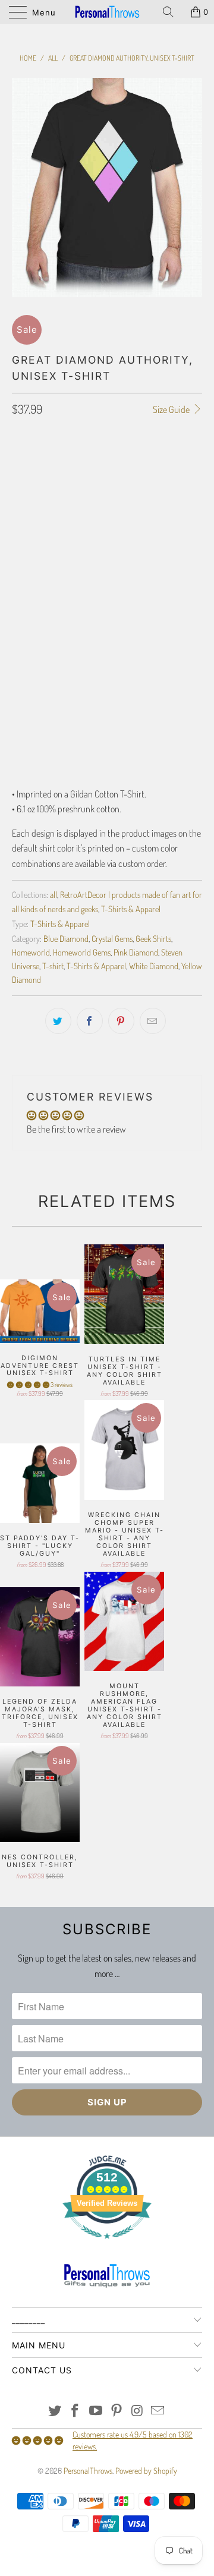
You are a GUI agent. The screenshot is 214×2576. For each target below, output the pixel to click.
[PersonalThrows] (107, 12)
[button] (28, 1385)
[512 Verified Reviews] (107, 2245)
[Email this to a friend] (153, 1021)
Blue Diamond (66, 938)
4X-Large (130, 525)
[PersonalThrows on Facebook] (75, 2411)
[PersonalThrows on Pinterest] (117, 2411)
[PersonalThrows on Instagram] (137, 2411)
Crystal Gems (112, 938)
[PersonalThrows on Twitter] (55, 2411)
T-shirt (53, 966)
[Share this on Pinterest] (121, 1021)
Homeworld (31, 952)
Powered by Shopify (146, 2471)
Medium (69, 496)
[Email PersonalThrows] (158, 2411)
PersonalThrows (88, 2471)
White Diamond (154, 966)
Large (109, 496)
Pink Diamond (136, 952)
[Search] (172, 12)
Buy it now (107, 680)
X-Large (151, 496)
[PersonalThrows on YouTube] (96, 2411)
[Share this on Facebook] (90, 1021)
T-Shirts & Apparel (131, 909)
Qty (18, 589)
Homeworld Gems (82, 952)
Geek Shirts (153, 938)
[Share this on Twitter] (58, 1021)
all (53, 894)
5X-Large (34, 555)
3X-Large (82, 525)
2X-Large (34, 525)
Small (29, 496)
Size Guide (172, 409)
